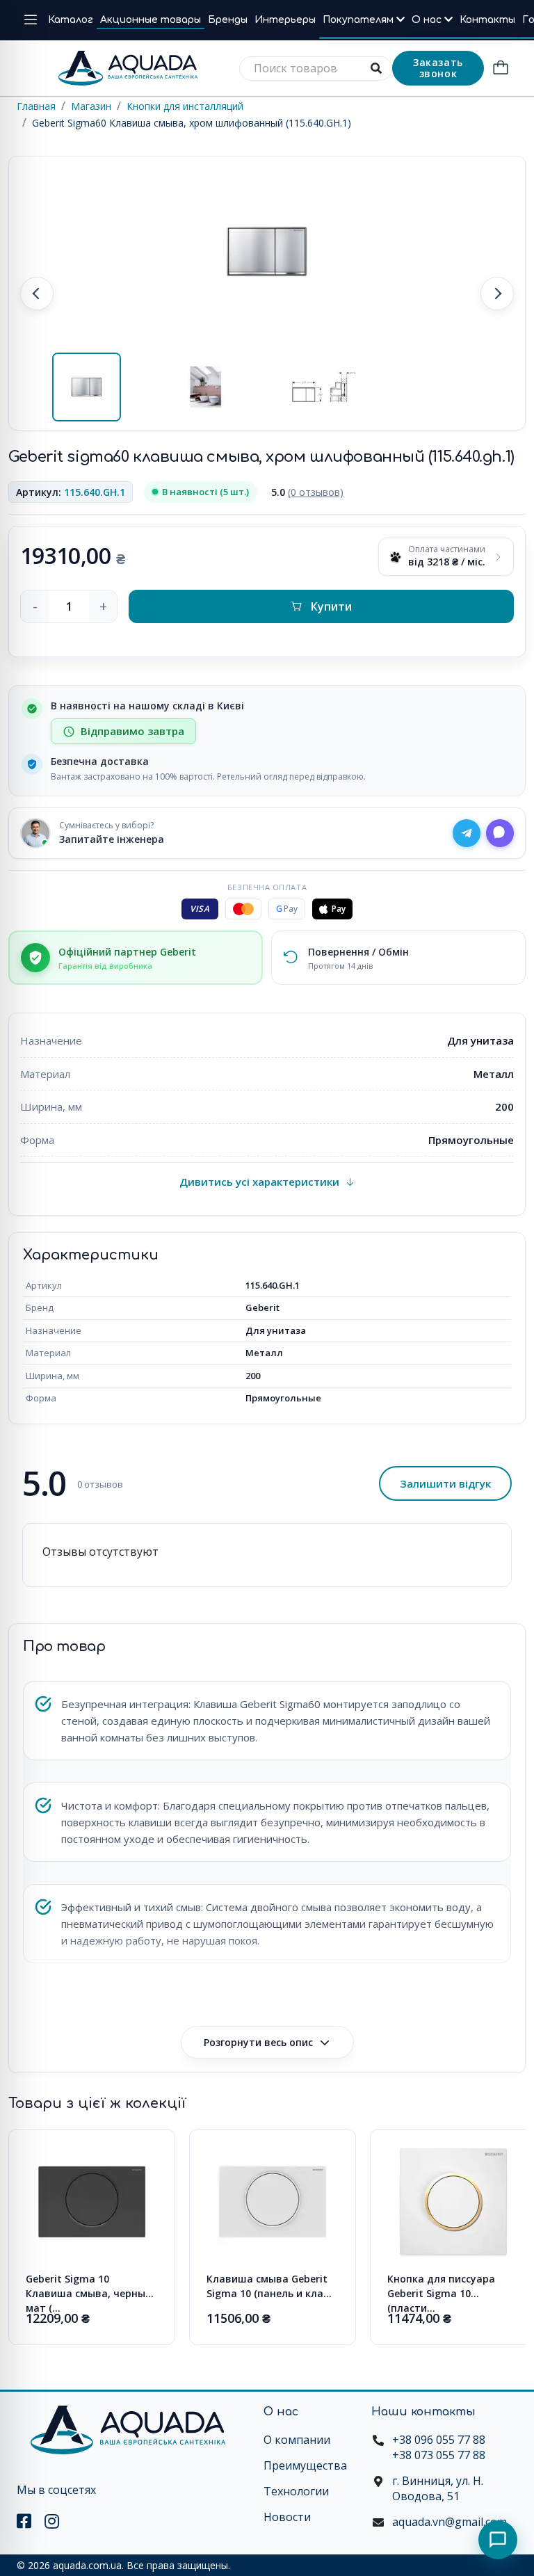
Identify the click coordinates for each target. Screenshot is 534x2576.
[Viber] (500, 833)
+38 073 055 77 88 (439, 2455)
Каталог (71, 20)
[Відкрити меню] (31, 20)
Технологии (296, 2491)
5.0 (307, 492)
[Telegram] (467, 833)
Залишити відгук (445, 1483)
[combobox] (316, 69)
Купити (331, 606)
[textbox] (316, 69)
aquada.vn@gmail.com (450, 2522)
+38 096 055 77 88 (439, 2440)
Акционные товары (151, 20)
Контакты (487, 20)
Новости (287, 2517)
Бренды (228, 20)
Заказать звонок (438, 68)
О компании (297, 2440)
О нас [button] (428, 20)
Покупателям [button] (359, 20)
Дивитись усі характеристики (259, 1182)
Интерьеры (285, 20)
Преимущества (305, 2465)
